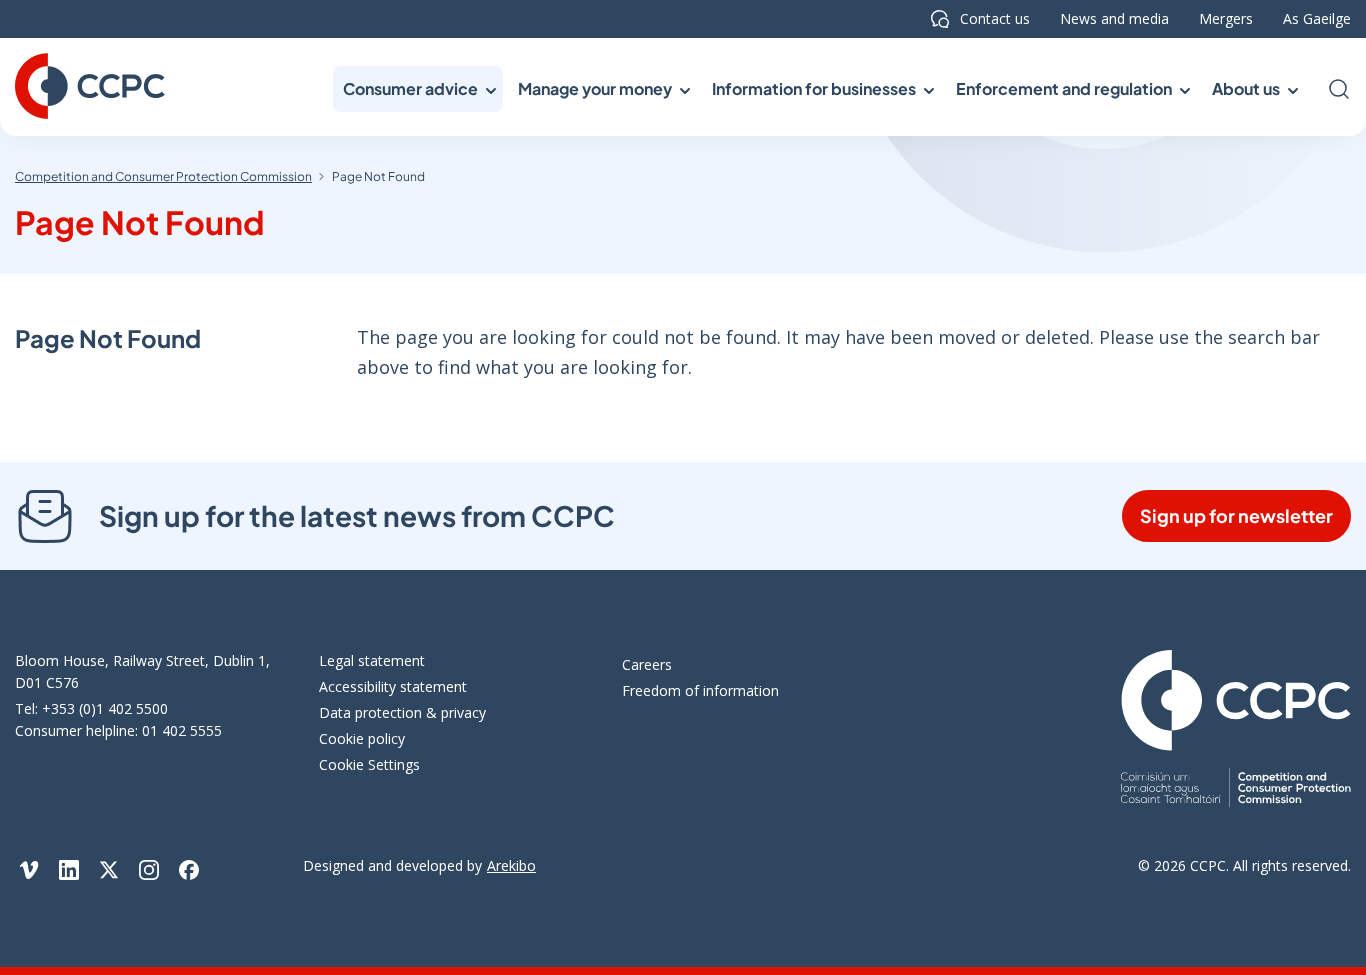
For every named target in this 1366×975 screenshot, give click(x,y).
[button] (418, 89)
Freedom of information (700, 690)
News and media (1114, 18)
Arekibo (511, 865)
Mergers (1226, 18)
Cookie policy (362, 738)
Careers (647, 664)
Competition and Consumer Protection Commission (163, 176)
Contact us (995, 18)
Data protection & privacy (402, 712)
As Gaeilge (1317, 18)
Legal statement (372, 660)
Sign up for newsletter (1236, 515)
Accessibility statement (393, 686)
